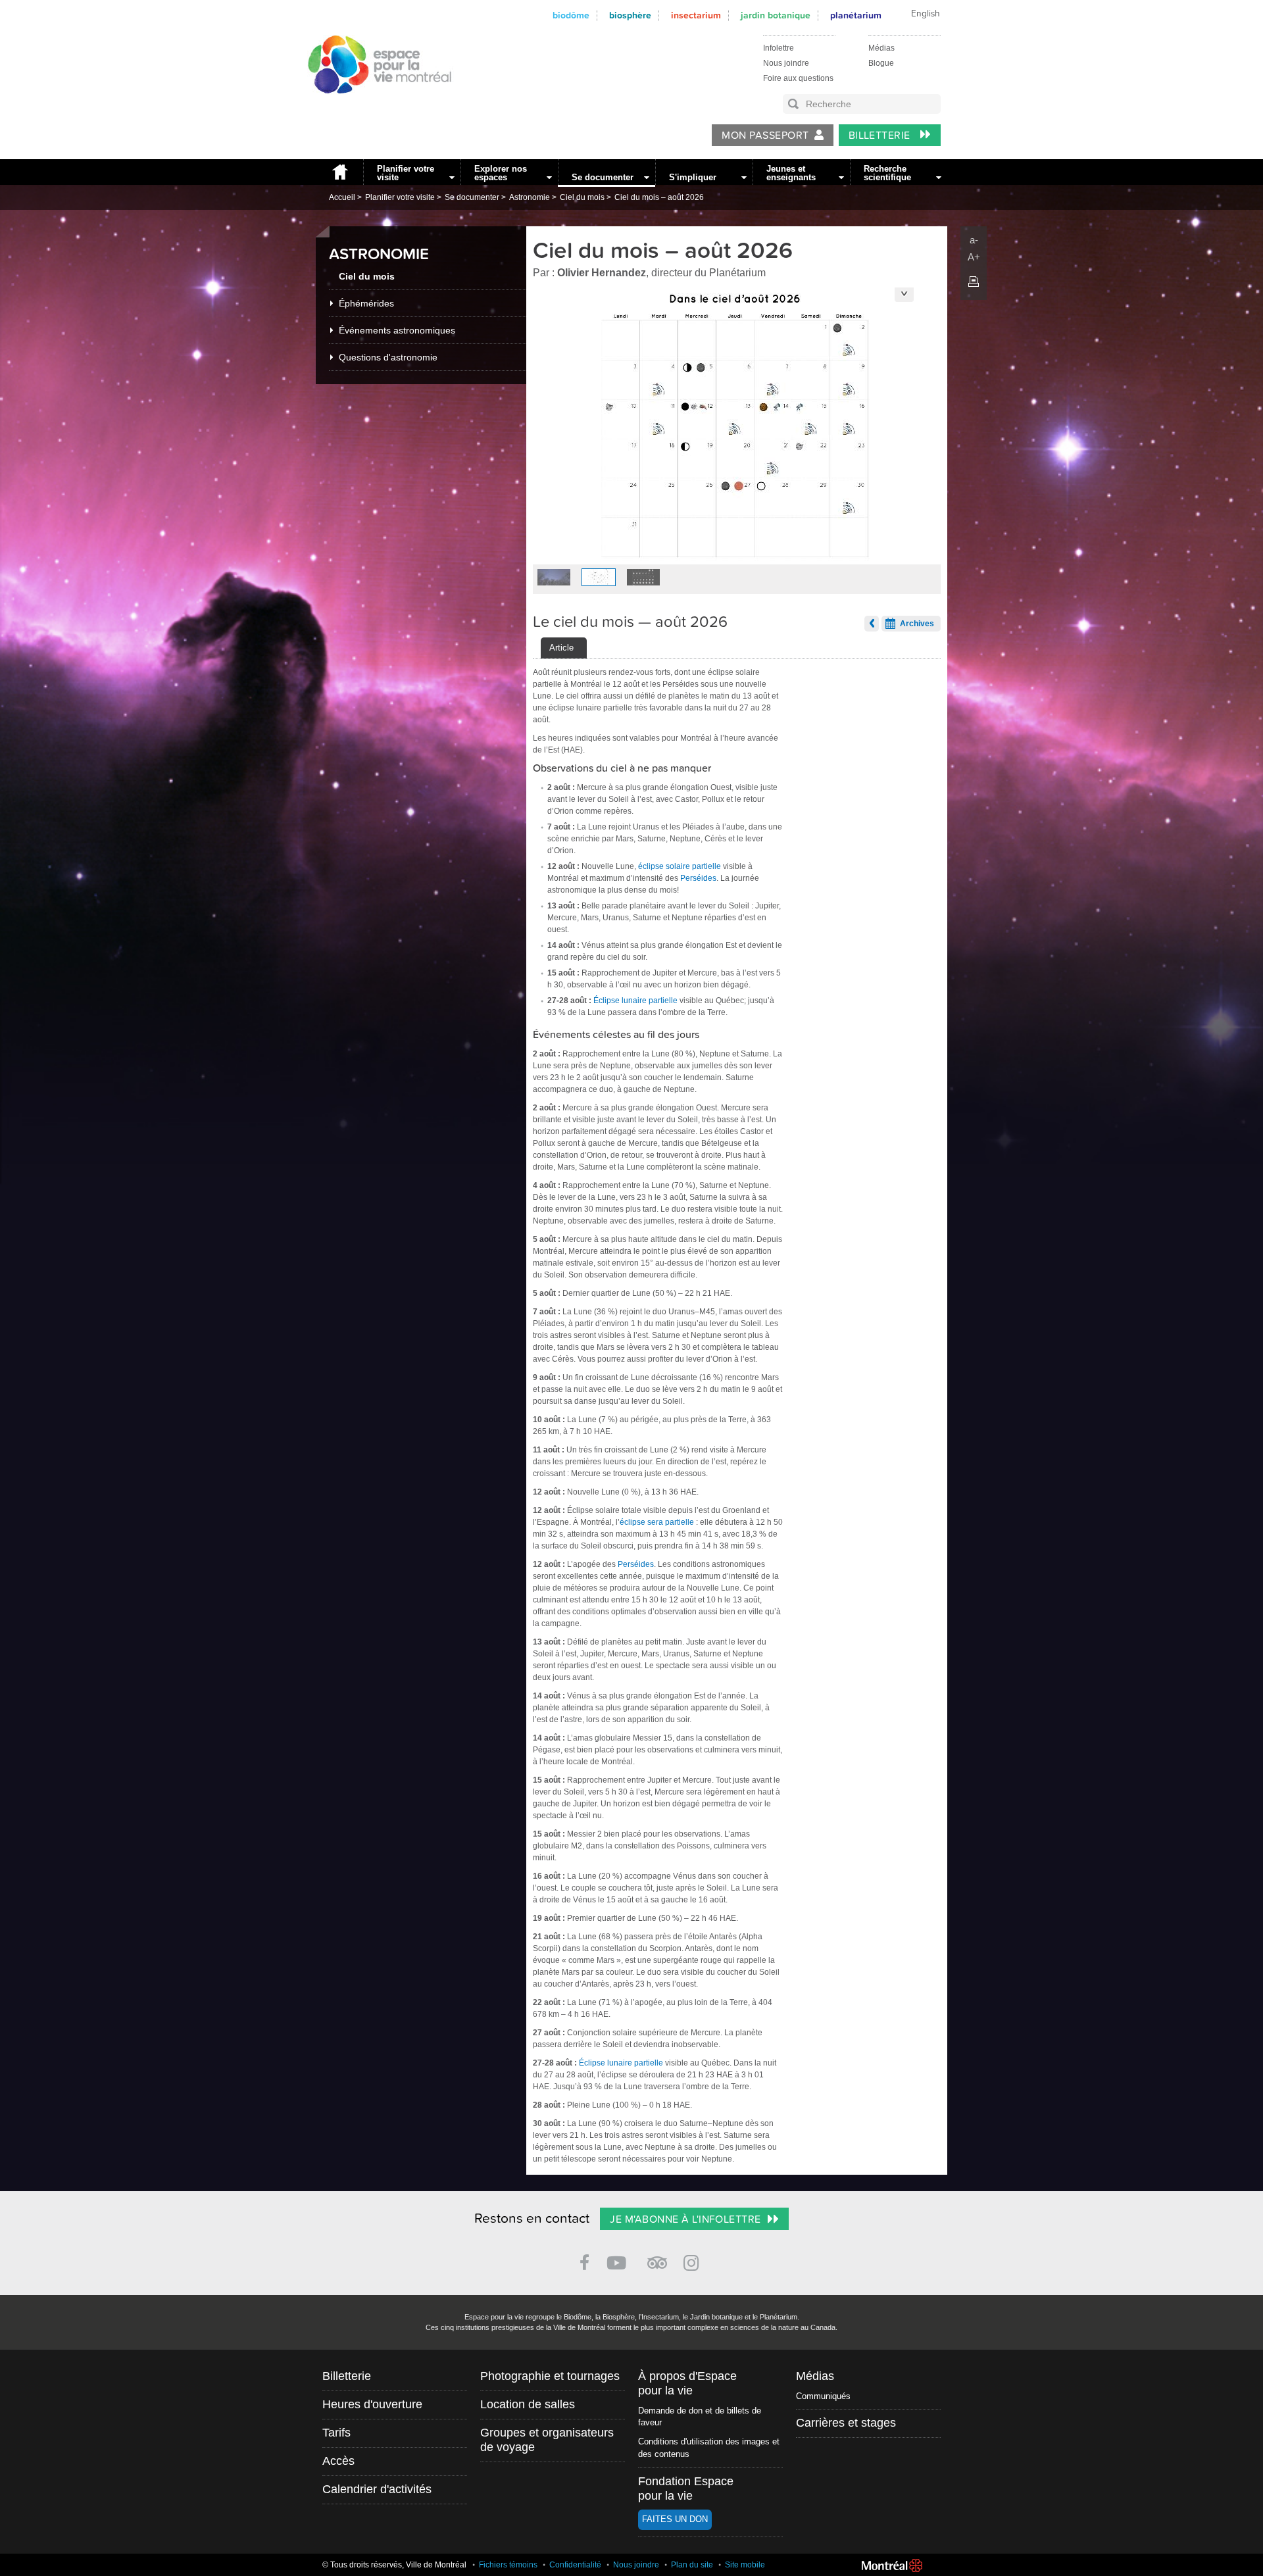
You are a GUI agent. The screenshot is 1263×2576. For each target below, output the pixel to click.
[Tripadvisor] (657, 2257)
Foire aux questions (798, 78)
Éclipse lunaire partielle (635, 1001)
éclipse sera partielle (657, 1522)
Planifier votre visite (406, 173)
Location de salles (528, 2404)
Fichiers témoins (508, 2565)
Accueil (339, 172)
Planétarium (856, 15)
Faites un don (675, 2519)
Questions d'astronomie (388, 357)
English (926, 14)
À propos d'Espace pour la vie (687, 2383)
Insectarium (696, 15)
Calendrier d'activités (377, 2489)
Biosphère (630, 15)
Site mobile (745, 2565)
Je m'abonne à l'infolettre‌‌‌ (685, 2219)
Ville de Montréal (892, 2565)
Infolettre (779, 48)
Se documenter (603, 177)
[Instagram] (694, 2261)
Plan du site (692, 2565)
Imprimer (974, 282)
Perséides (698, 878)
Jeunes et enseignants (791, 173)
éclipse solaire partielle (680, 866)
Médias (881, 48)
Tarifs (336, 2433)
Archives (917, 624)
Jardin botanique (776, 15)
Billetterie (881, 136)
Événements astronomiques (397, 330)
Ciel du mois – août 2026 (659, 197)
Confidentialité (575, 2565)
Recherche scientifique (887, 173)
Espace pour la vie (372, 106)
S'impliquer (693, 177)
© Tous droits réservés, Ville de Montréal (394, 2565)
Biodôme (571, 15)
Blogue (881, 63)
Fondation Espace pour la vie (686, 2489)
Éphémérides (366, 303)
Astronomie (530, 197)
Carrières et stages (846, 2423)
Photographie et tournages (550, 2376)
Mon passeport (765, 136)
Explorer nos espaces (501, 173)
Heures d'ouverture (372, 2404)
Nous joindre (786, 63)
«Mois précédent (872, 624)
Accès (338, 2461)
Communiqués (823, 2396)
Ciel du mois (582, 197)
